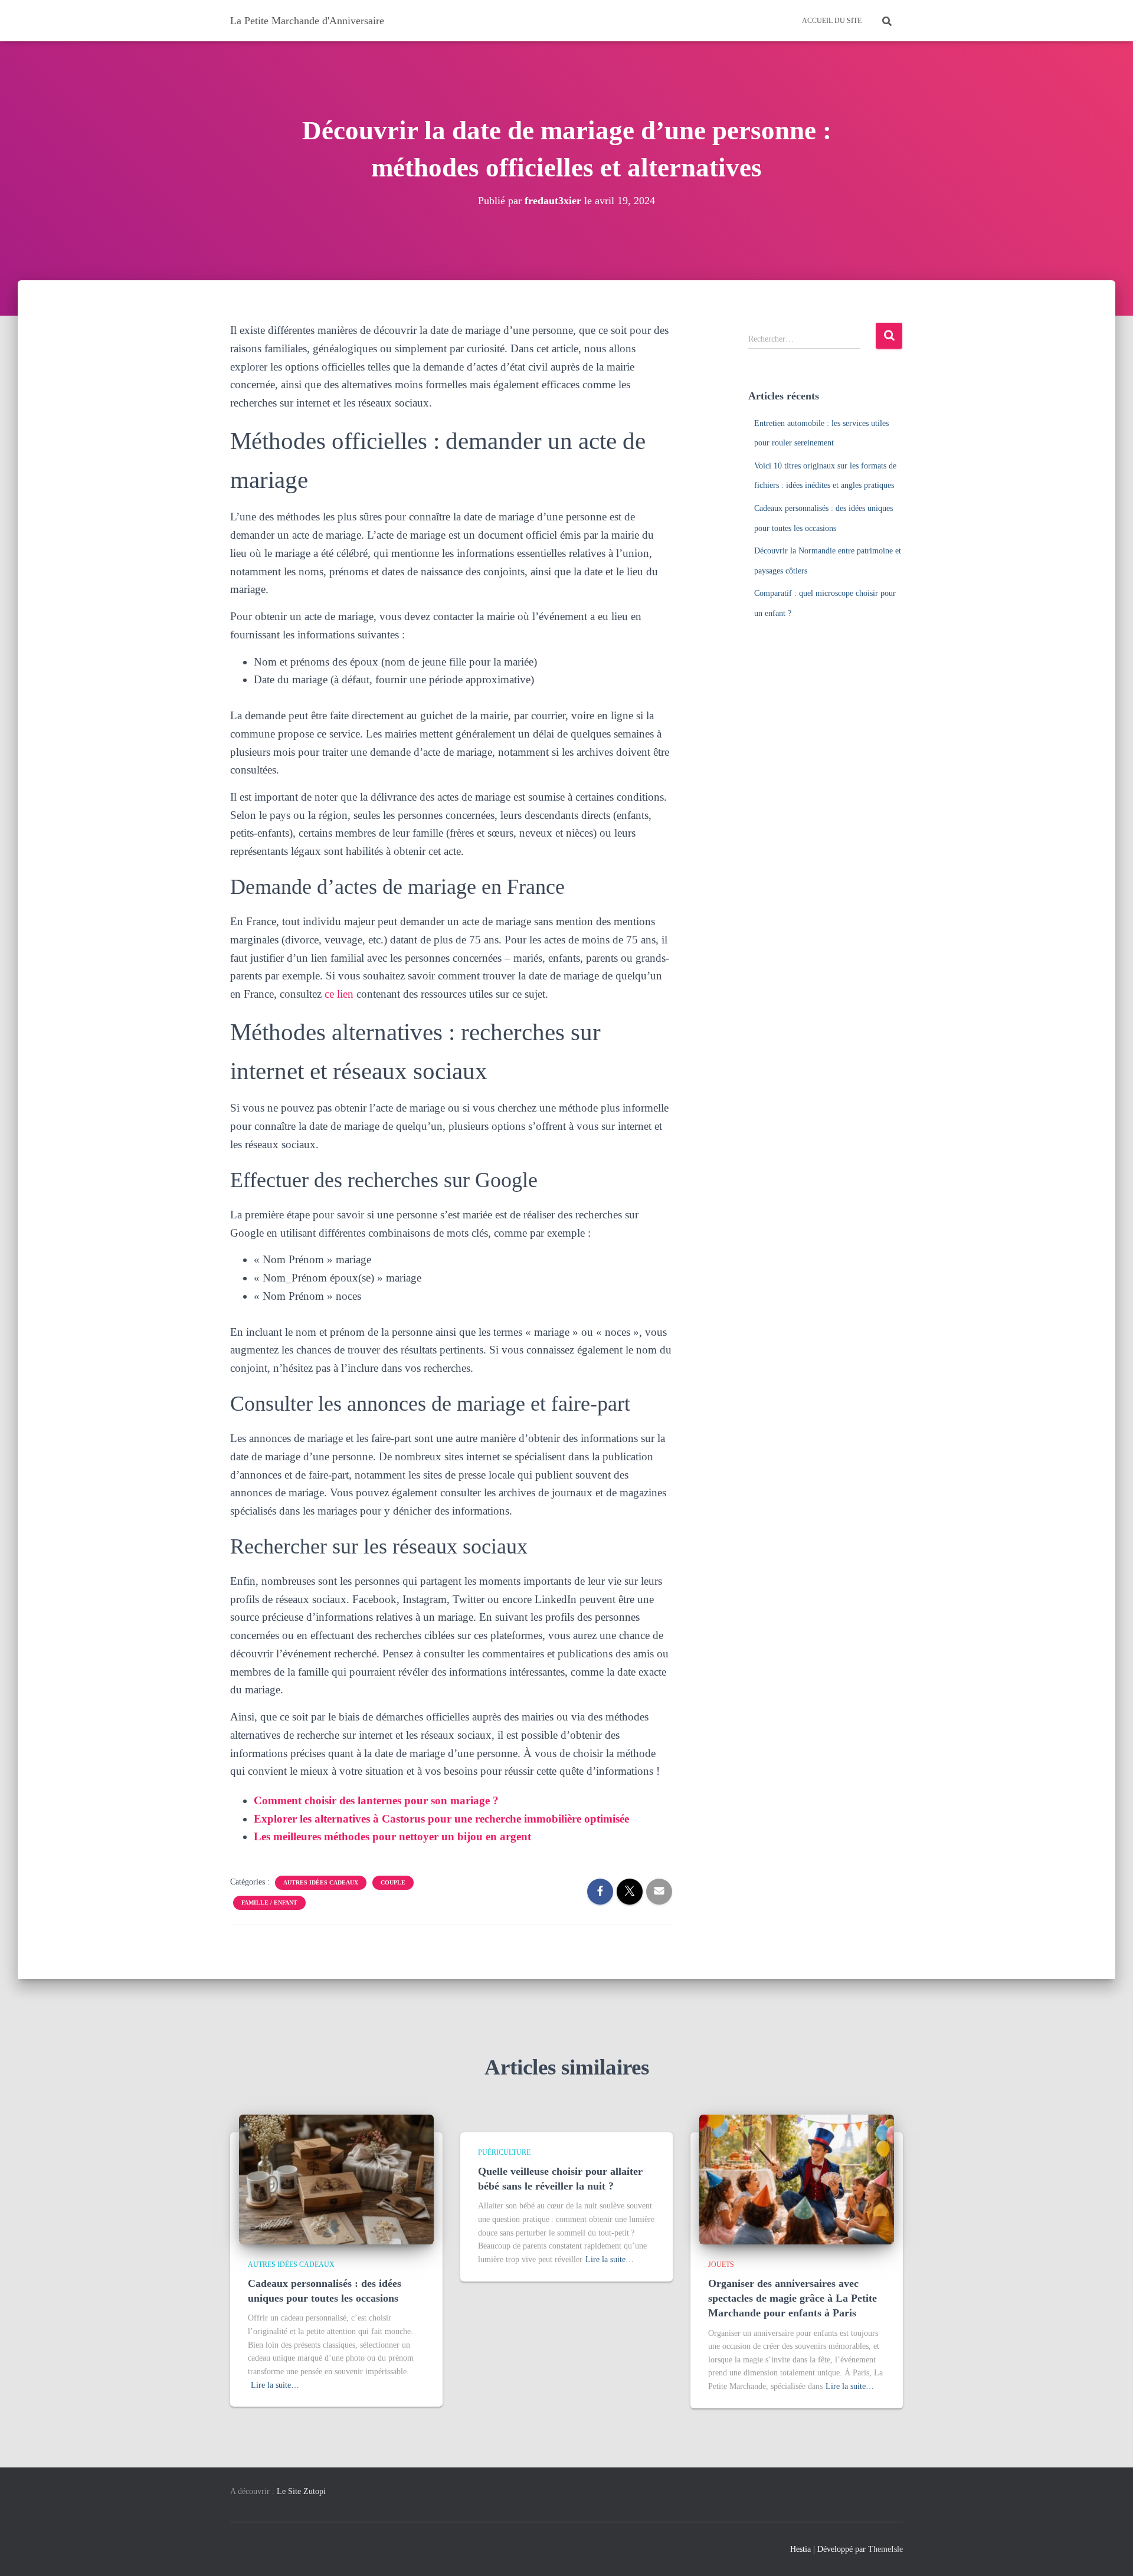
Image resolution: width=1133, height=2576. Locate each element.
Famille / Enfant (269, 1902)
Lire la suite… (275, 2385)
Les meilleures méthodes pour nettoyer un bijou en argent (392, 1836)
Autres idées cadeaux (321, 1882)
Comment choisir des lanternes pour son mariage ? (376, 1800)
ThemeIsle (885, 2549)
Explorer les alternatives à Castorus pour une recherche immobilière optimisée (441, 1819)
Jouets (721, 2264)
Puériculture (504, 2152)
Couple (393, 1882)
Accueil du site (832, 21)
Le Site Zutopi (301, 2491)
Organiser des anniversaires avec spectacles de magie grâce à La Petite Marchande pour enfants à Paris (793, 2298)
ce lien (339, 994)
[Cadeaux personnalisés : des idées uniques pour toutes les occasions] (336, 2179)
